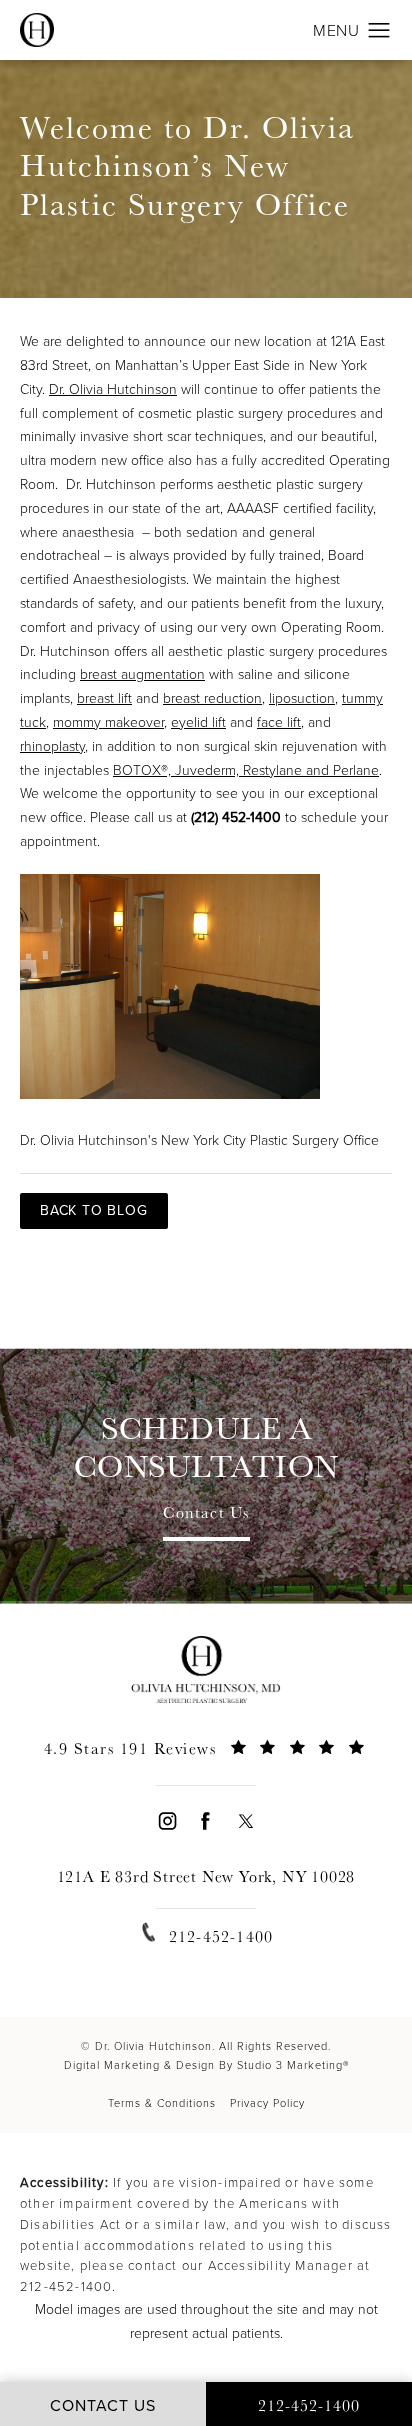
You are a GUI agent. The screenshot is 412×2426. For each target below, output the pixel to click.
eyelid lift (198, 722)
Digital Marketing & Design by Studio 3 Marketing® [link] (206, 2065)
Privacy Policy (267, 2103)
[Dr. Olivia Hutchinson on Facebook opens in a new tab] (205, 1820)
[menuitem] (166, 1820)
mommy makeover (108, 722)
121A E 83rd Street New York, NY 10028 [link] (206, 1876)
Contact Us (206, 1514)
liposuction (302, 698)
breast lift (104, 698)
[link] (206, 1759)
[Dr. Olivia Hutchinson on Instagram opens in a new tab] (166, 1820)
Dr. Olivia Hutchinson (113, 389)
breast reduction (212, 698)
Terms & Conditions (162, 2103)
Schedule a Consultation (206, 1447)
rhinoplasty (52, 746)
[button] (379, 31)
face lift (279, 722)
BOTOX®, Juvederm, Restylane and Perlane (246, 770)
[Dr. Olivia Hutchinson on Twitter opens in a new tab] (245, 1820)
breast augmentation (142, 674)
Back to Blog (94, 1210)
